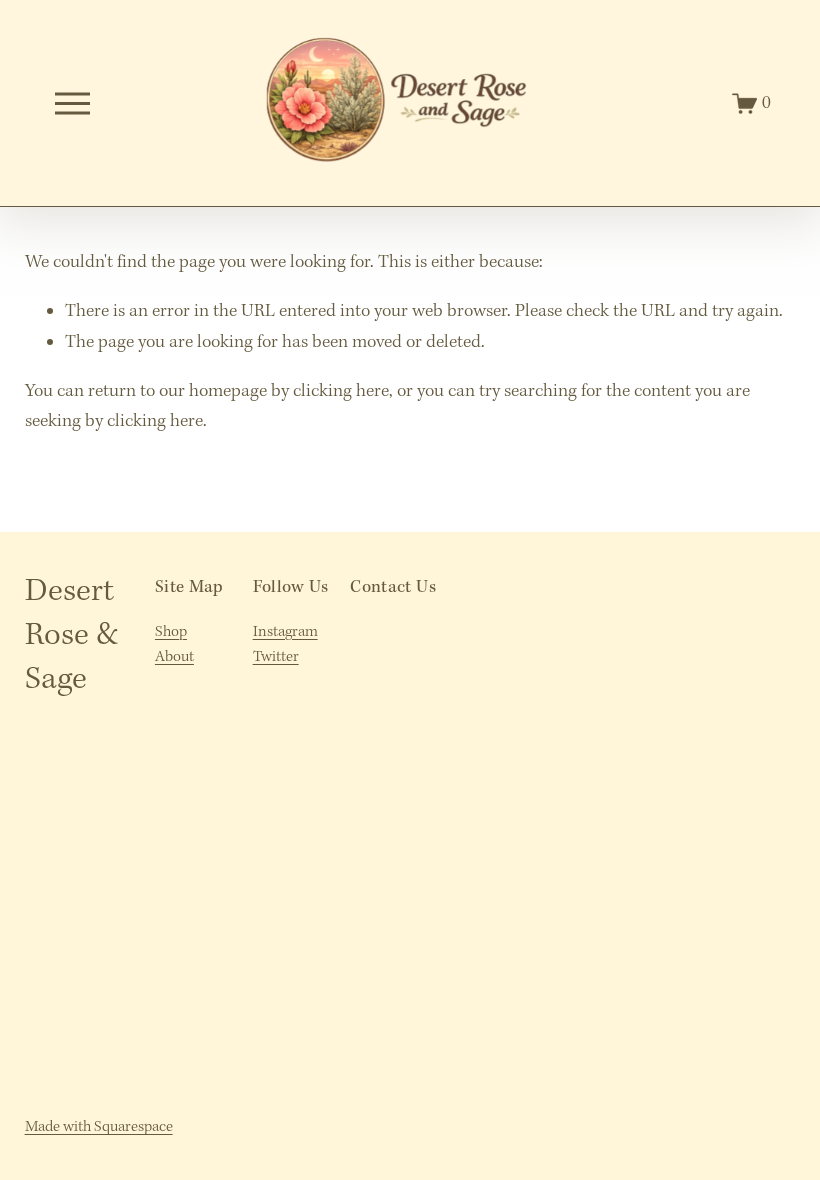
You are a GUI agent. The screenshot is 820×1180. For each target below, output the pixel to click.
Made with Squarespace (99, 1127)
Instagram (285, 632)
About (174, 657)
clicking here (341, 391)
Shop (171, 632)
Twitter (276, 657)
